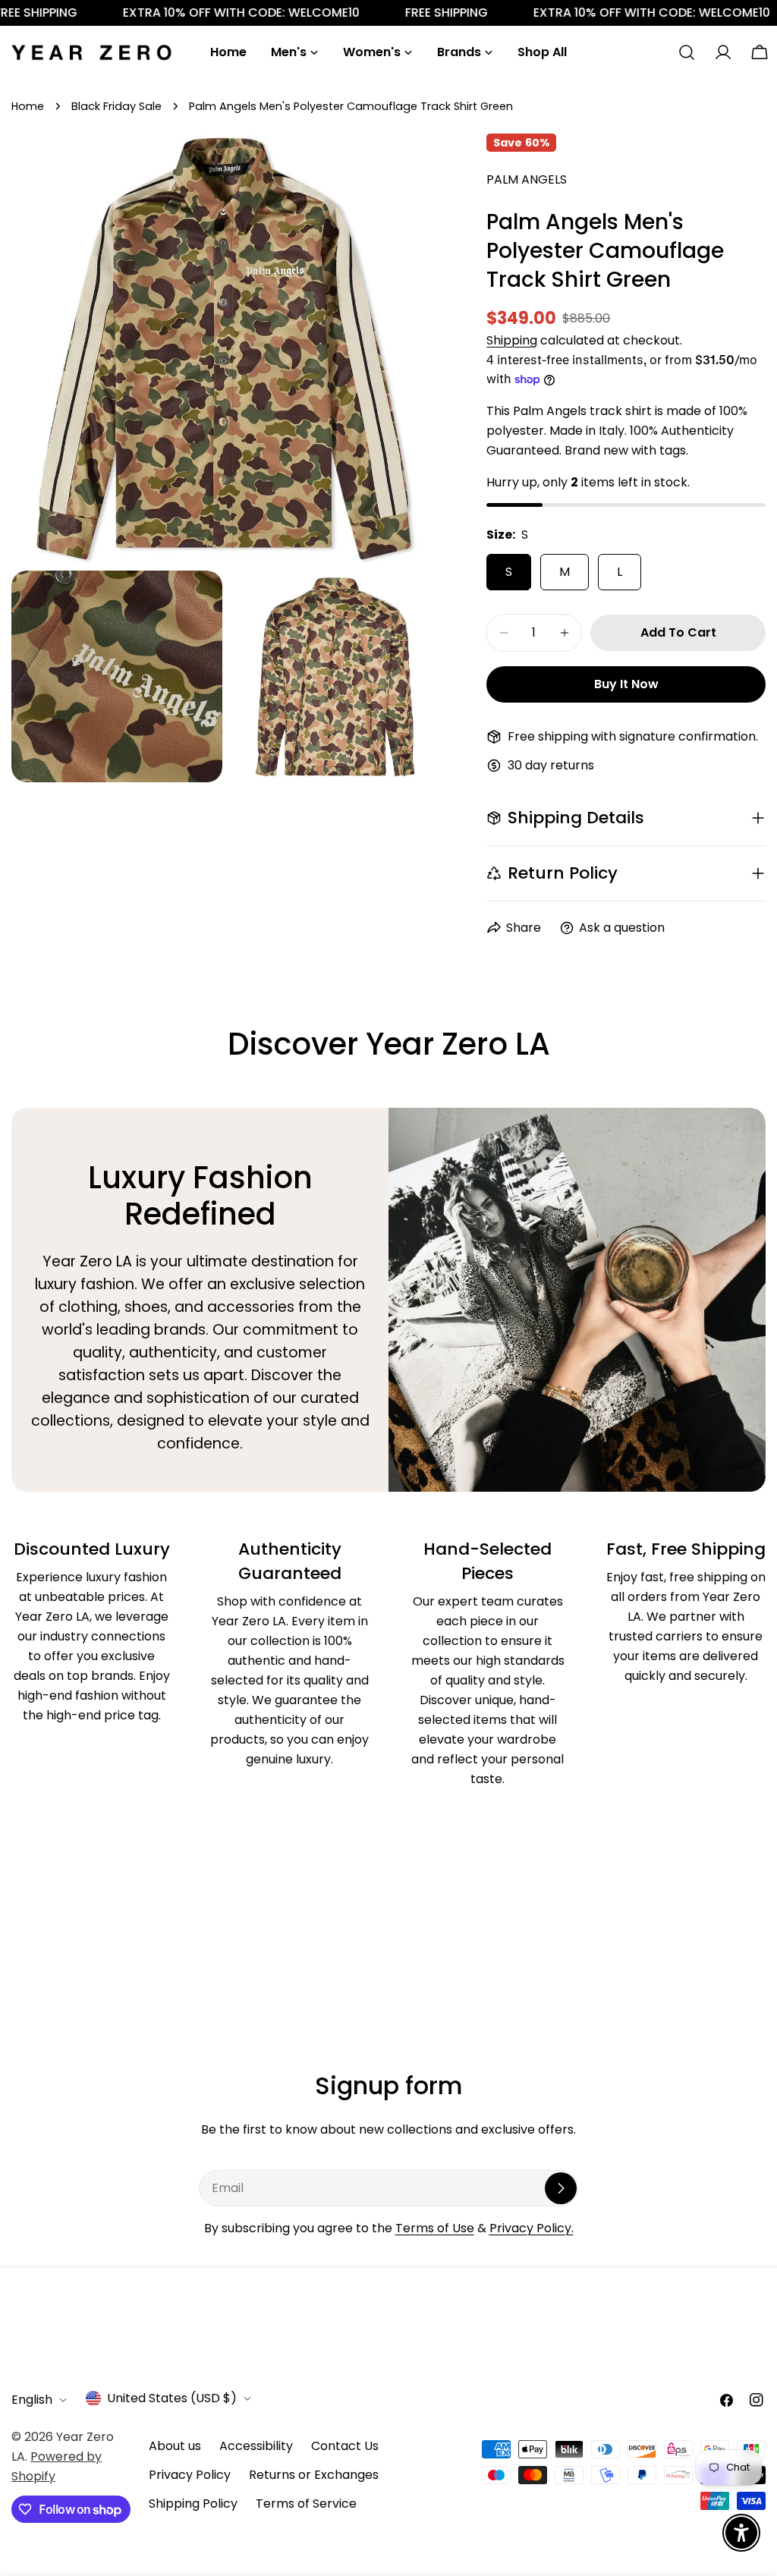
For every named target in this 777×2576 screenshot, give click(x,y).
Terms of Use (435, 2228)
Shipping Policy (193, 2504)
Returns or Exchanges (314, 2475)
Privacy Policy (190, 2475)
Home (28, 106)
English (32, 2400)
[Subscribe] (561, 2188)
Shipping (512, 340)
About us (175, 2446)
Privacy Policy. (532, 2228)
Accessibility (256, 2446)
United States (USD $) (172, 2398)
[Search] (687, 52)
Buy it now (626, 684)
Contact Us (345, 2446)
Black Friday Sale (116, 106)
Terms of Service (306, 2504)
